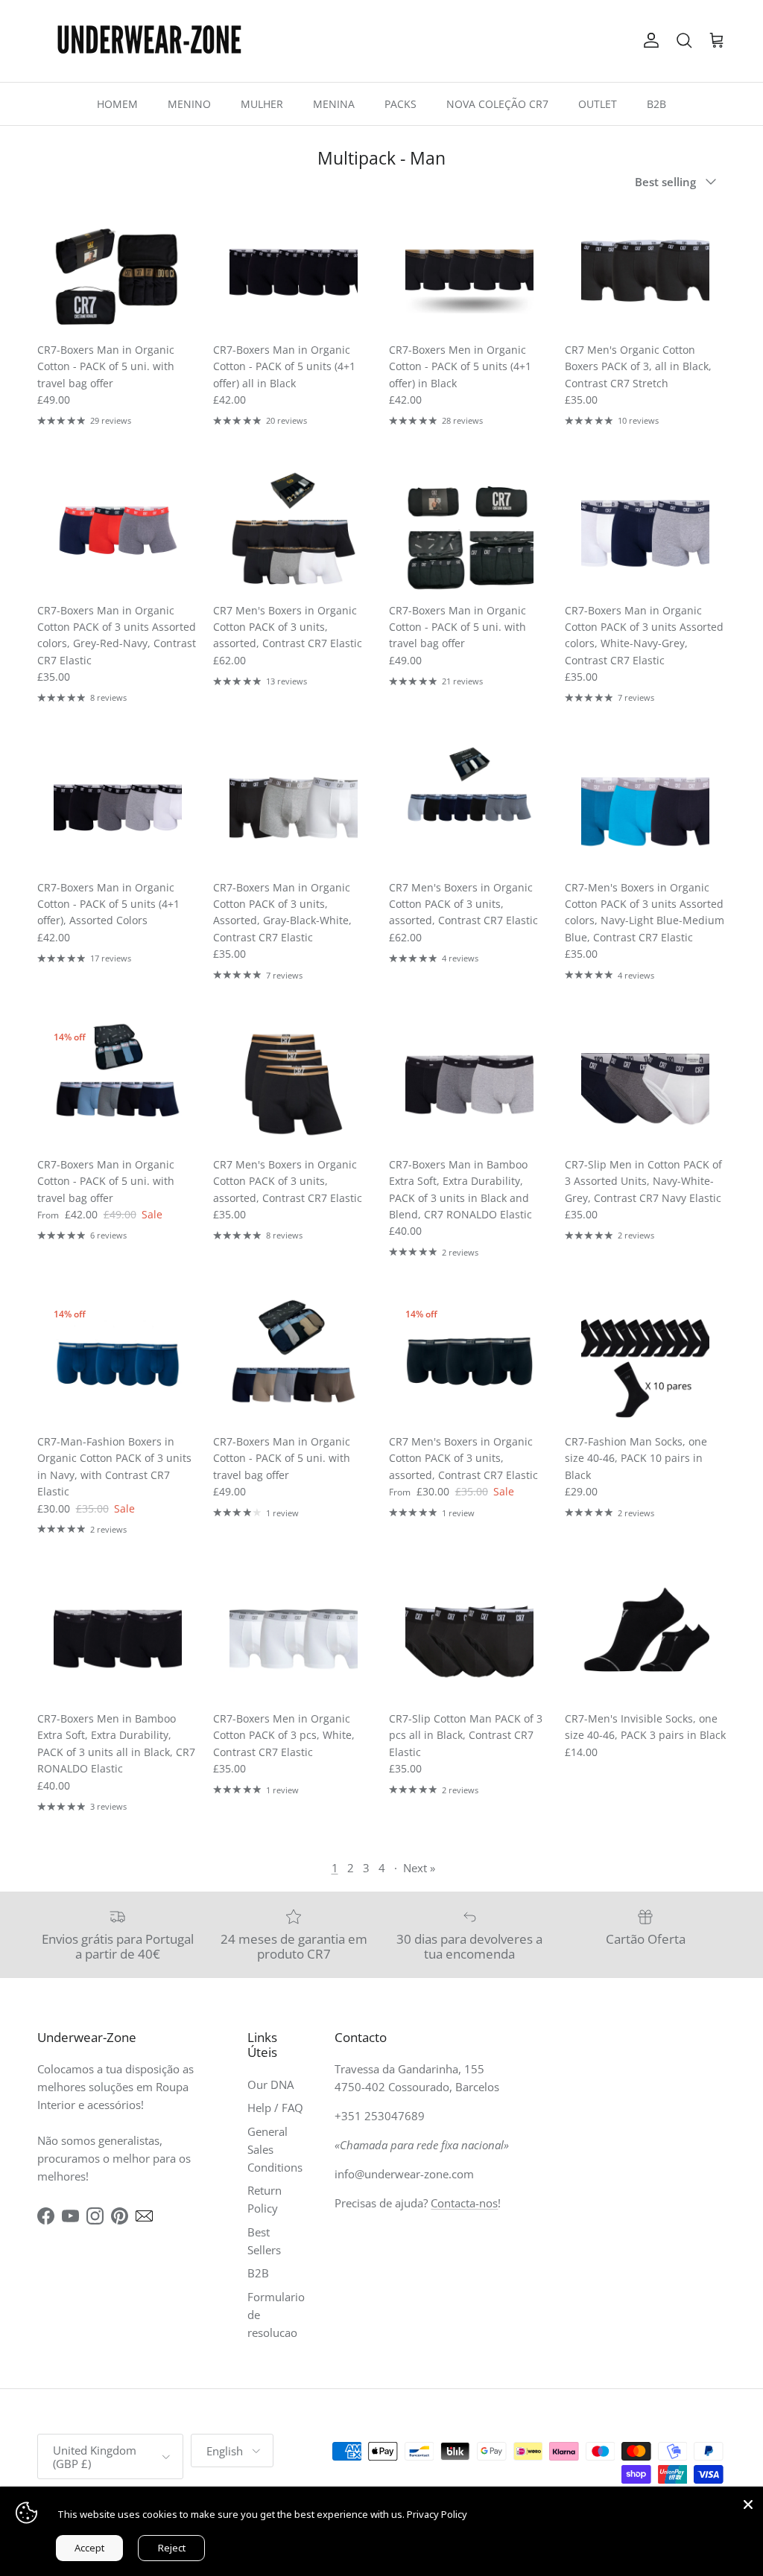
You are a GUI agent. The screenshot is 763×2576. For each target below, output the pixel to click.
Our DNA (270, 2084)
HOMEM (117, 104)
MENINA (334, 104)
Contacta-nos (464, 2203)
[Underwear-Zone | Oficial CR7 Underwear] (149, 41)
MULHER (262, 104)
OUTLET (598, 104)
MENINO (189, 104)
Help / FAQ (275, 2108)
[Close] (748, 2502)
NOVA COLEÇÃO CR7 (497, 104)
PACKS (401, 104)
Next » (419, 1868)
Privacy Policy (437, 2514)
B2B (656, 104)
